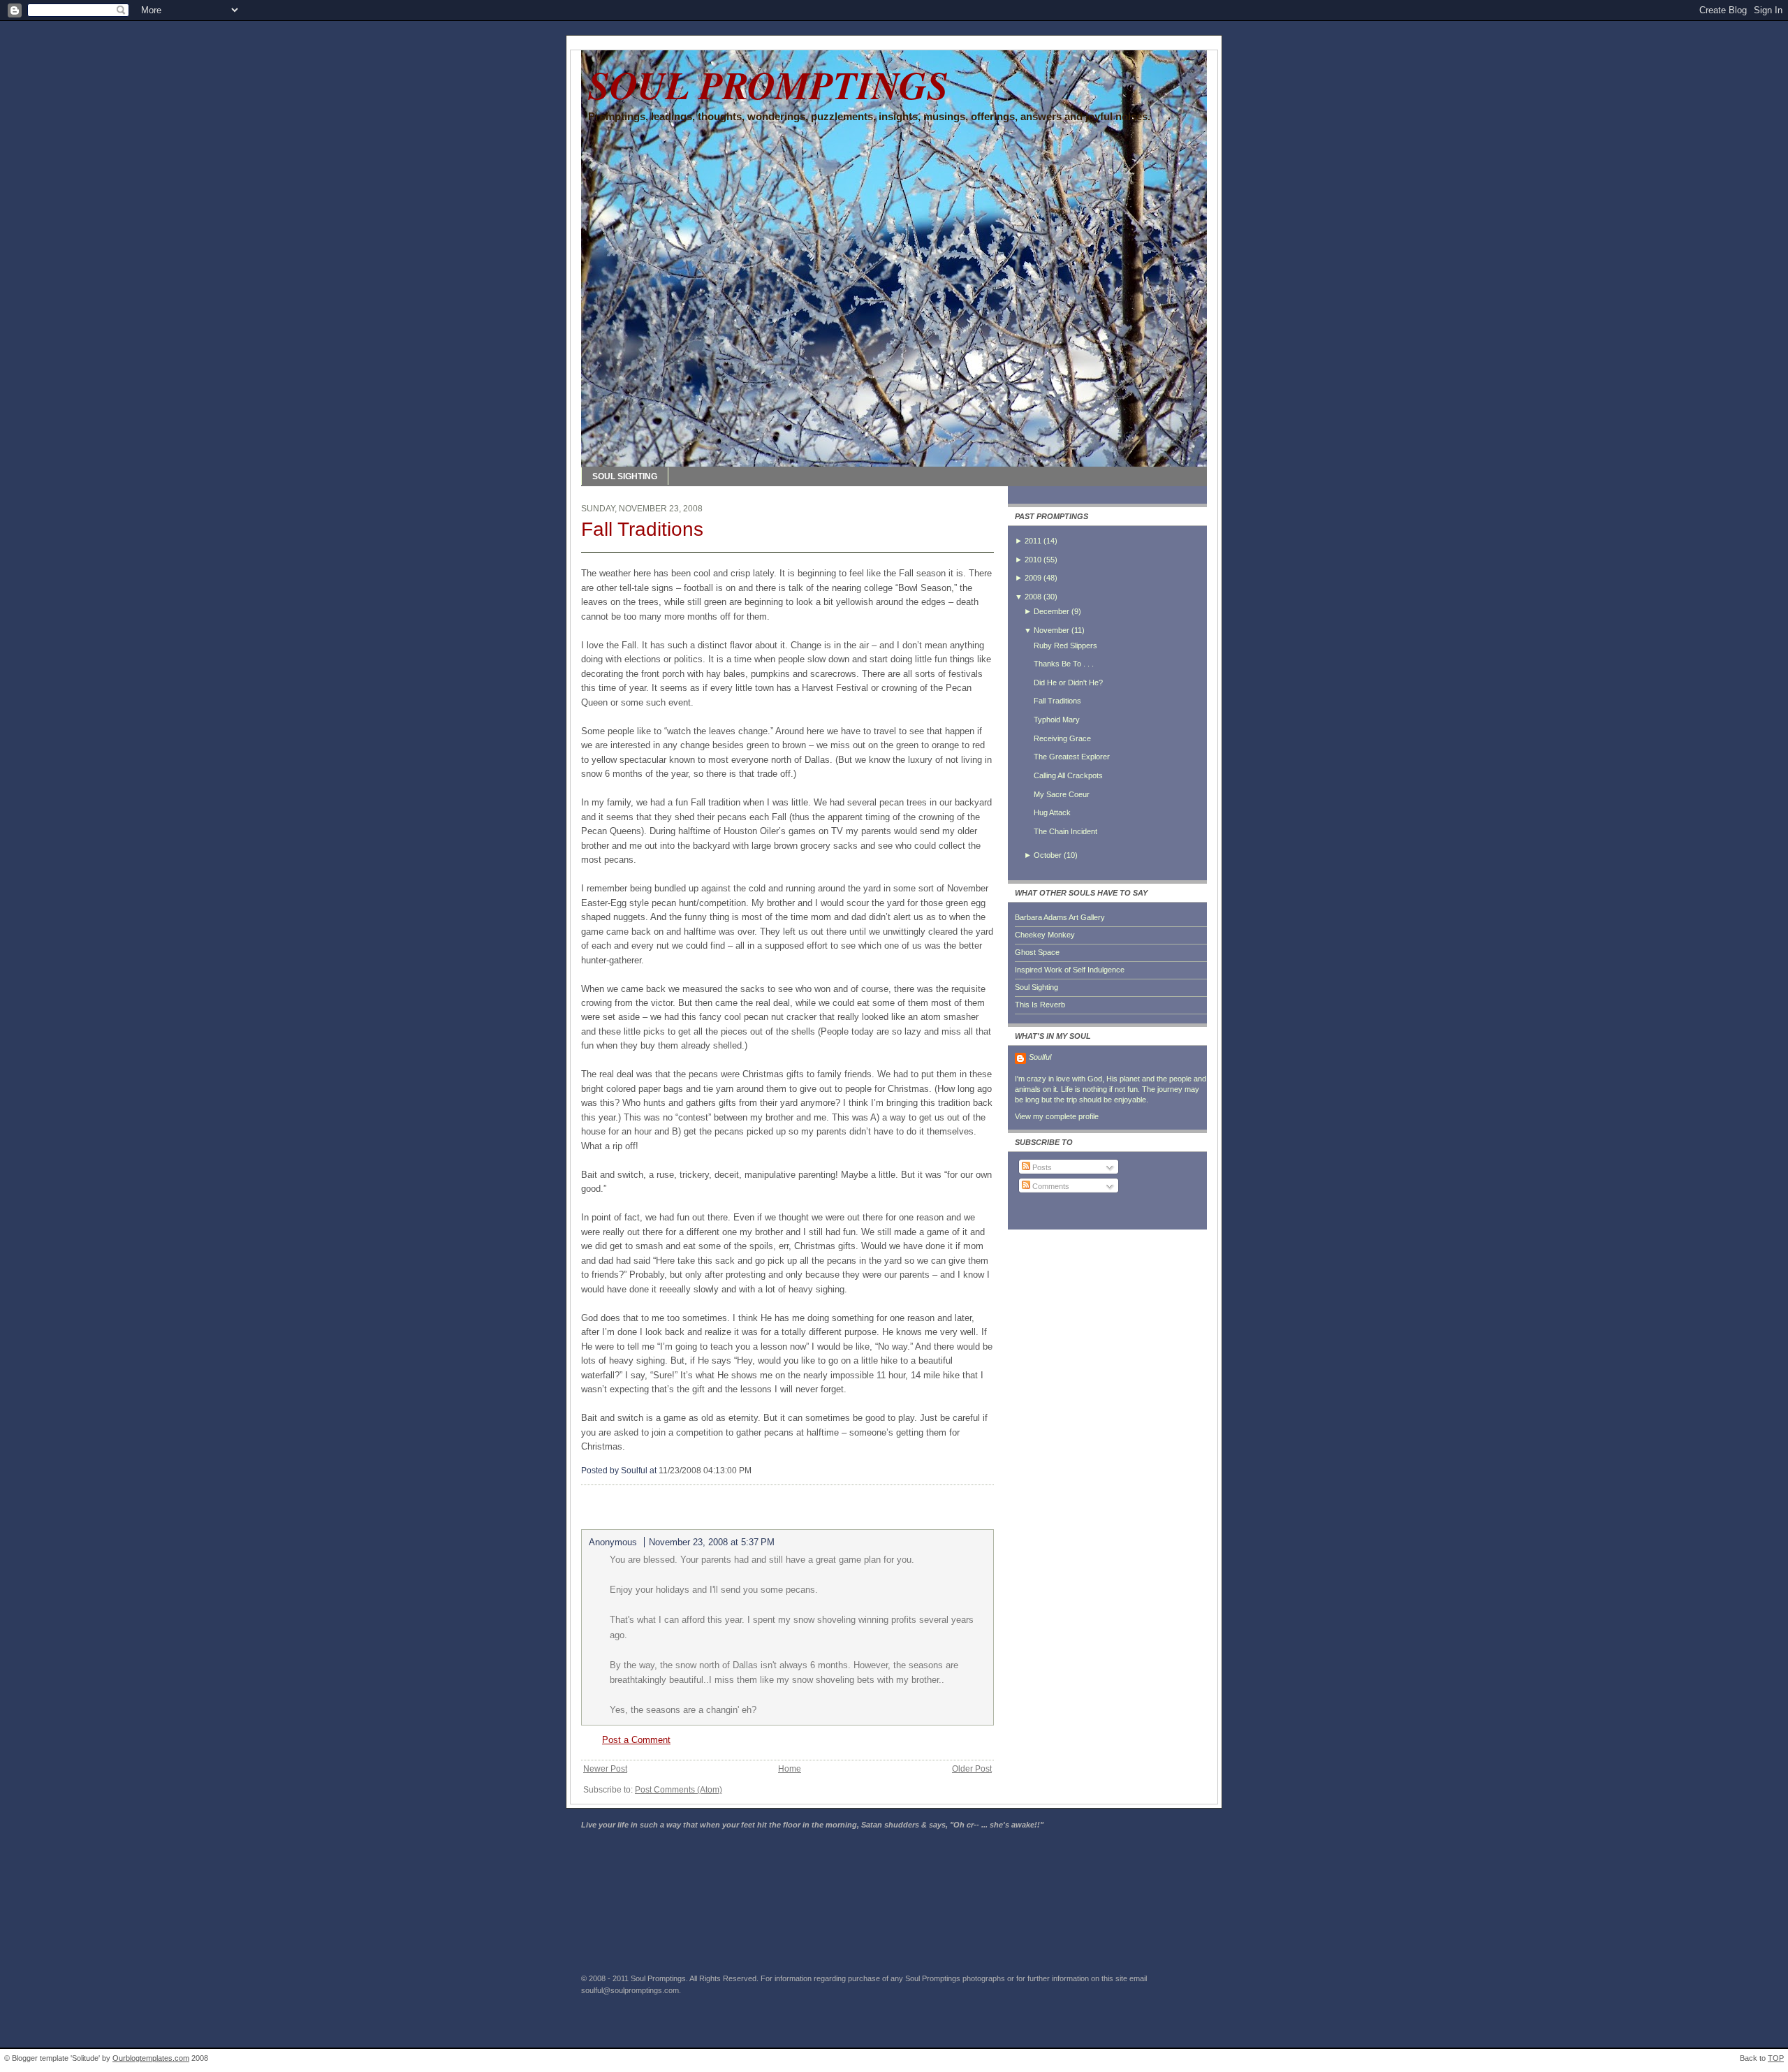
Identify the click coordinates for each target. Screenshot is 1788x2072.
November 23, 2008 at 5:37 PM (712, 1542)
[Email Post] (755, 1471)
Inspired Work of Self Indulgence (1070, 970)
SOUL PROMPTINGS (768, 85)
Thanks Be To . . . (1064, 664)
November (1051, 630)
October (1048, 855)
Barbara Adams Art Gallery (1060, 917)
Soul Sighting (1036, 987)
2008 (1033, 597)
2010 (1033, 560)
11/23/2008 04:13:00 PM (705, 1471)
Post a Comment (636, 1740)
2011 (1033, 541)
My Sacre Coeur (1062, 794)
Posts (1041, 1167)
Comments (1050, 1186)
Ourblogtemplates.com (151, 2058)
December (1051, 611)
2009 (1033, 578)
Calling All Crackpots (1068, 775)
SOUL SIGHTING (625, 476)
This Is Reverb (1040, 1005)
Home (790, 1769)
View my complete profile (1057, 1116)
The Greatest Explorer (1072, 757)
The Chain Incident (1065, 831)
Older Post (972, 1769)
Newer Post (605, 1769)
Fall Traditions (642, 529)
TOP (1776, 2058)
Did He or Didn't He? (1068, 683)
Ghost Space (1037, 952)
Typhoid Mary (1057, 720)
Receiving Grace (1062, 738)
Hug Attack (1052, 812)
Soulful (1040, 1057)
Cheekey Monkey (1045, 935)
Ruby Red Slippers (1065, 645)
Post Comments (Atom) (679, 1790)
